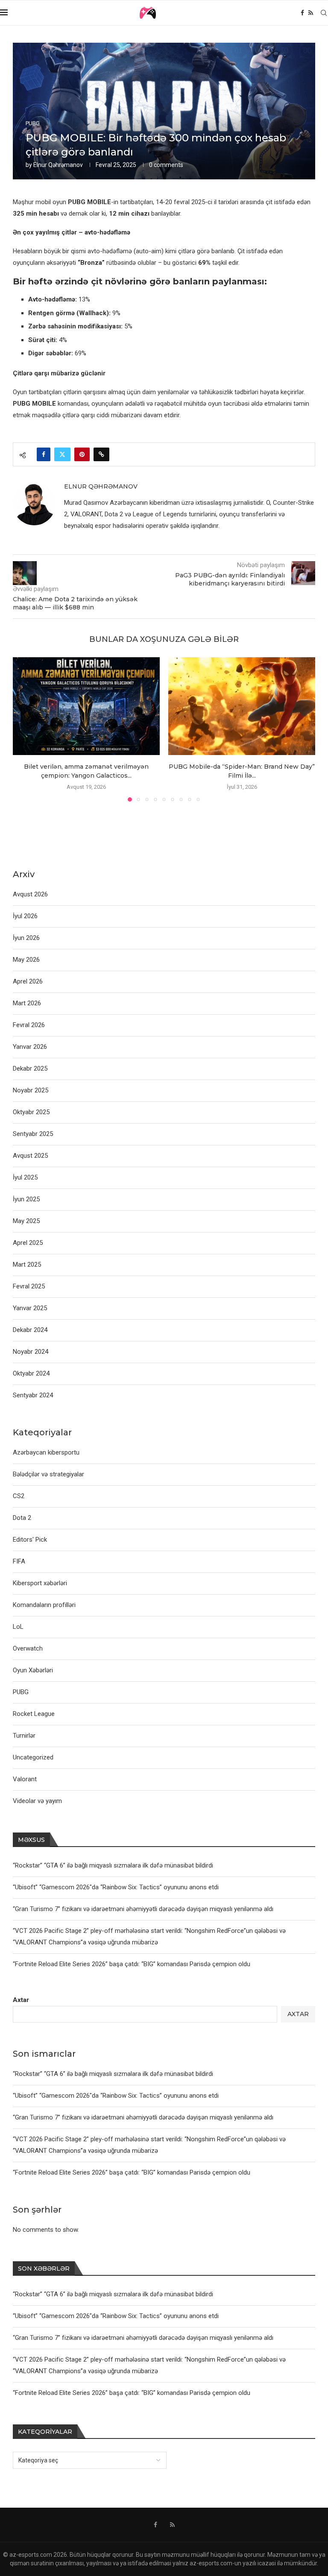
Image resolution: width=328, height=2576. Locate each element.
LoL (18, 1627)
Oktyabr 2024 (31, 1373)
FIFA (19, 1561)
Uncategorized (33, 1757)
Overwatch (28, 1648)
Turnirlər (24, 1736)
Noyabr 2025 (31, 1090)
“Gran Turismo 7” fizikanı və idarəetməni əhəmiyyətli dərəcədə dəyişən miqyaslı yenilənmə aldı (143, 2117)
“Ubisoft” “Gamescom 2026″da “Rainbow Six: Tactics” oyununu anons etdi (116, 2096)
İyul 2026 (25, 916)
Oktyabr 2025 (31, 1112)
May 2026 (26, 960)
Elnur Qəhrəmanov (58, 165)
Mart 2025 (27, 1265)
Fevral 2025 (29, 1286)
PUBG (21, 1692)
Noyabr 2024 (31, 1352)
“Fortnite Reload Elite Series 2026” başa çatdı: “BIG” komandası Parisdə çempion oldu (132, 2172)
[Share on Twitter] (62, 454)
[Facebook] (302, 13)
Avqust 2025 (30, 1156)
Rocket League (34, 1714)
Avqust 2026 (30, 894)
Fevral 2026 (29, 1025)
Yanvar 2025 (30, 1308)
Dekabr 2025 (30, 1068)
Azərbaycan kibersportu (46, 1452)
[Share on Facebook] (44, 454)
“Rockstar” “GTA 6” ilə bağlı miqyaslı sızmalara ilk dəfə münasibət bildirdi (113, 2074)
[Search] (324, 13)
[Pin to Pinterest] (82, 454)
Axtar (21, 2000)
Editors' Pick (30, 1540)
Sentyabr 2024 (33, 1395)
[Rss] (311, 13)
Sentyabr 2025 (33, 1134)
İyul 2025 (25, 1177)
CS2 (19, 1496)
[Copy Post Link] (101, 454)
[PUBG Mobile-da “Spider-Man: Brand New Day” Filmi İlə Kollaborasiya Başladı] (242, 706)
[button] (24, 729)
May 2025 (26, 1221)
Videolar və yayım (37, 1801)
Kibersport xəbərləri (40, 1583)
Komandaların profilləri (44, 1605)
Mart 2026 (27, 1003)
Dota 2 (22, 1518)
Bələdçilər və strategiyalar (48, 1474)
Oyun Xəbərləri (33, 1670)
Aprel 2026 (28, 981)
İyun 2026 (26, 938)
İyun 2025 (26, 1199)
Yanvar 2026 (30, 1047)
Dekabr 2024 (30, 1330)
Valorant (25, 1779)
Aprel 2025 (28, 1243)
